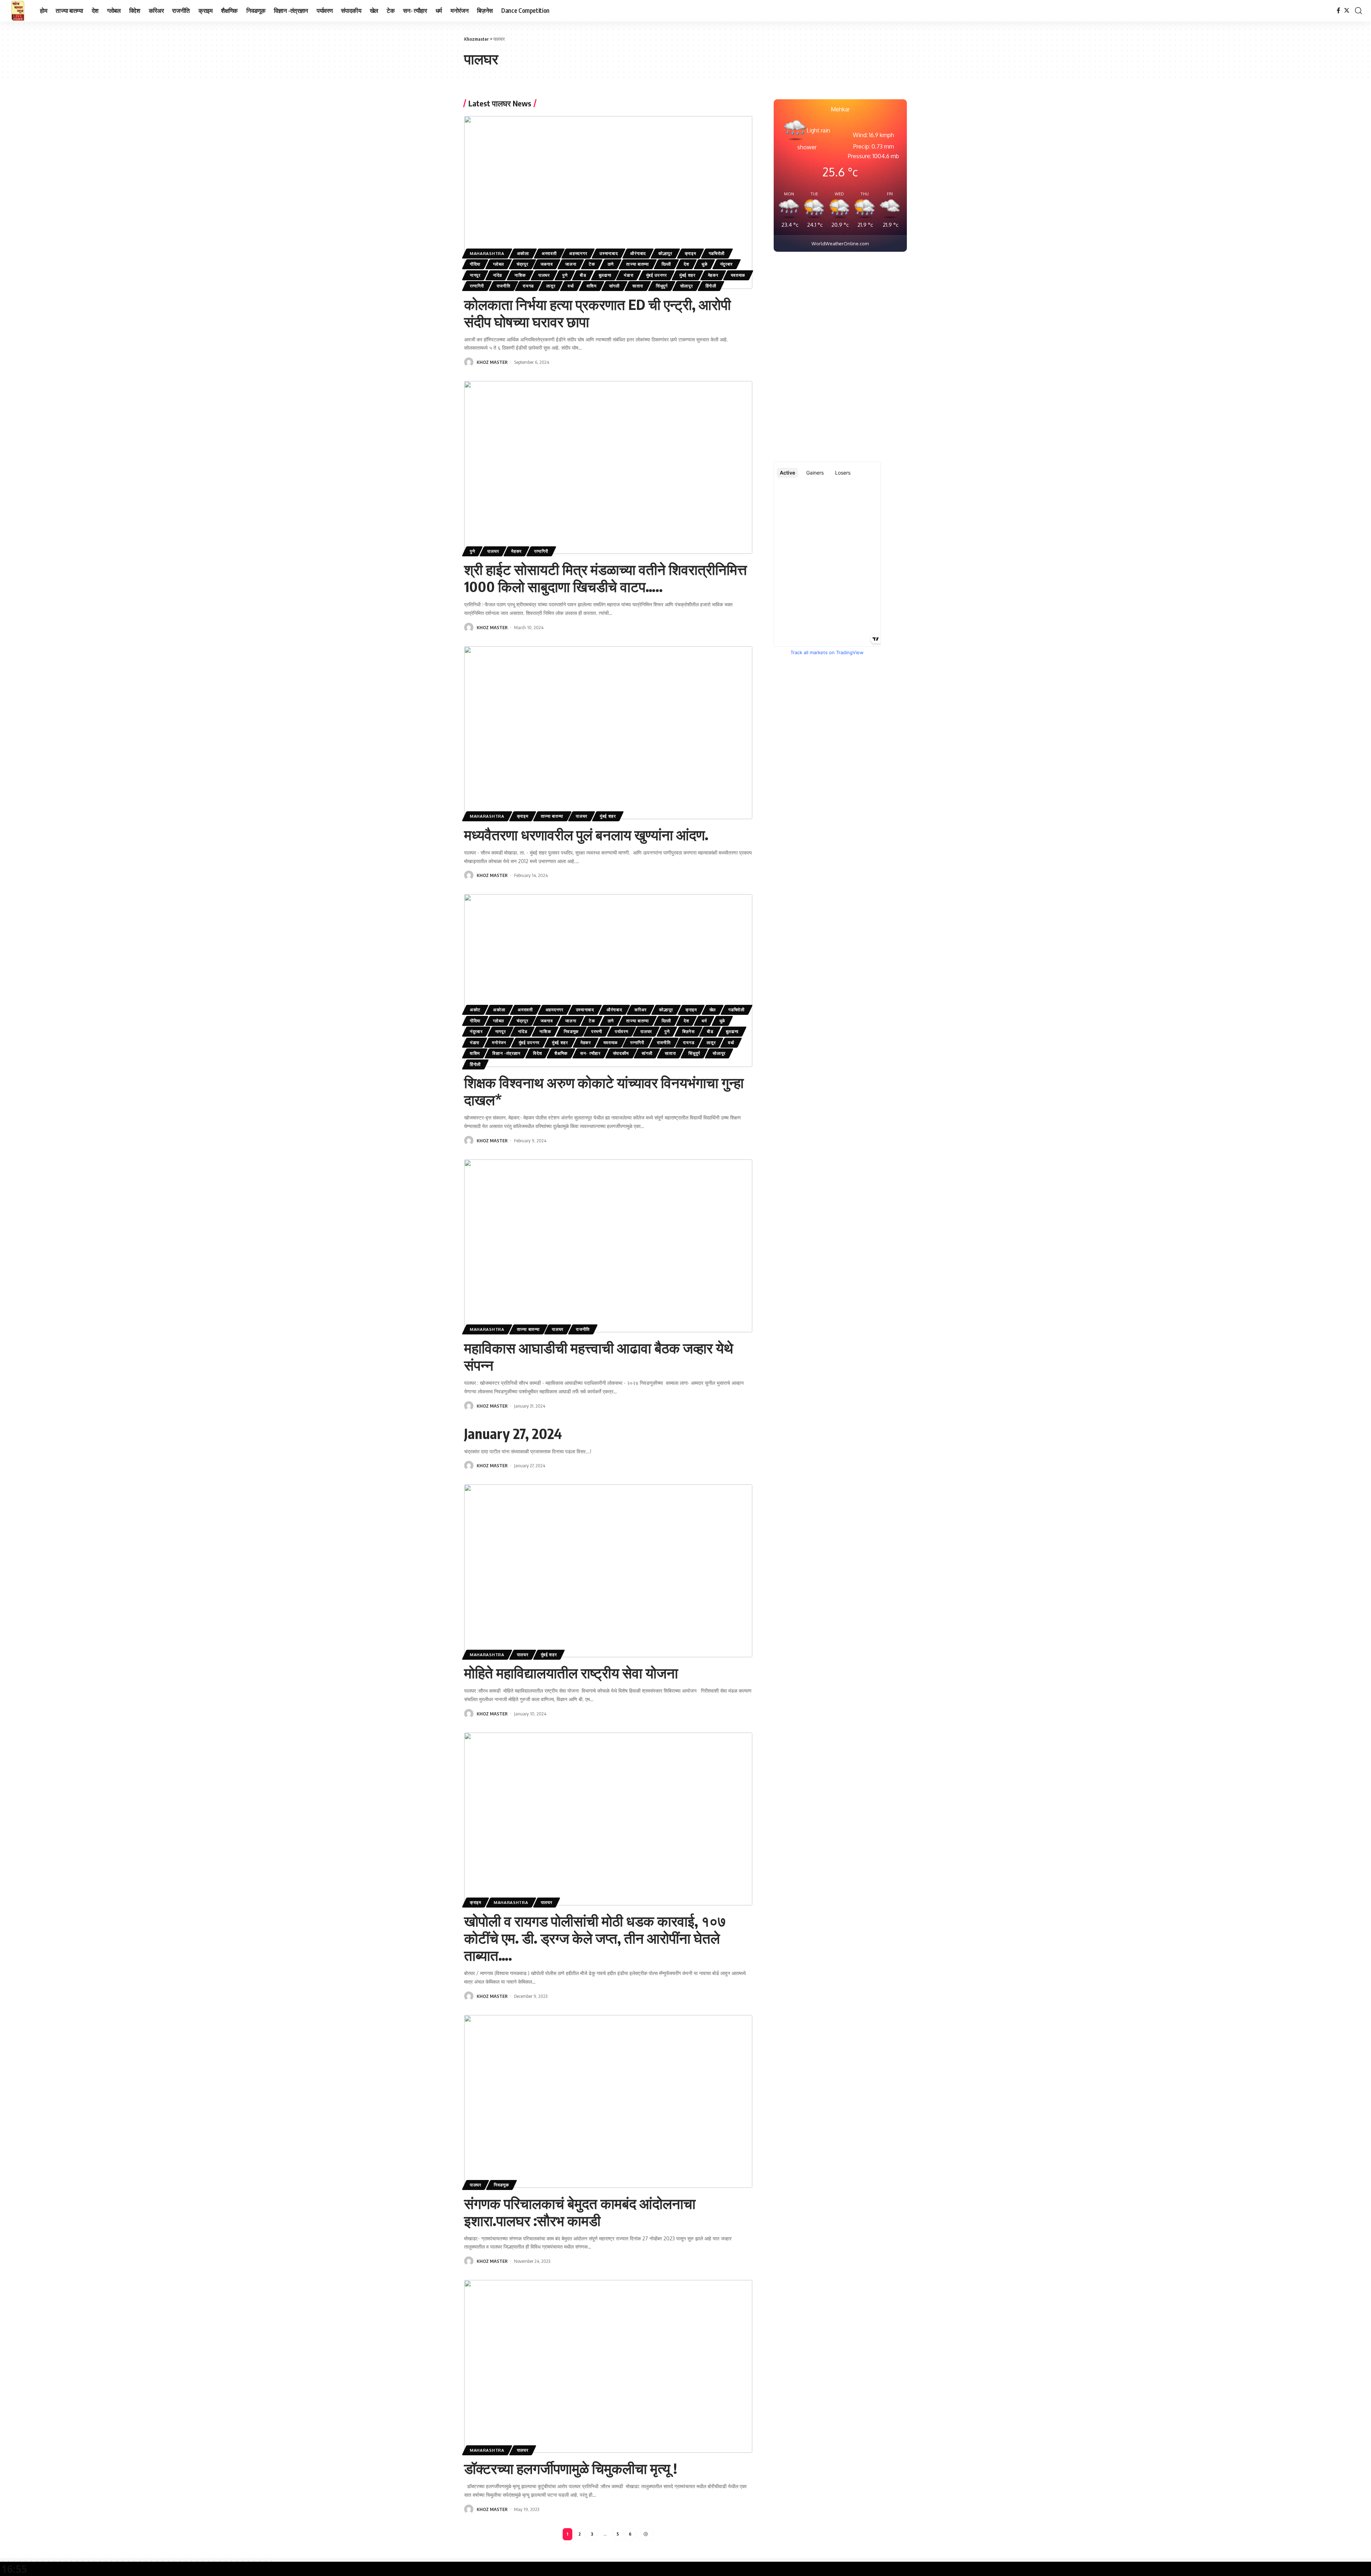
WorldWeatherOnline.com (840, 244)
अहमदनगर (578, 253)
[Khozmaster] (18, 11)
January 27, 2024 (513, 1433)
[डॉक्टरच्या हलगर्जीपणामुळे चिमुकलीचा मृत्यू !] (608, 2366)
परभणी (597, 1031)
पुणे (565, 275)
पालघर (544, 275)
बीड (583, 275)
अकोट (475, 1010)
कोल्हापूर (665, 253)
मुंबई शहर (687, 275)
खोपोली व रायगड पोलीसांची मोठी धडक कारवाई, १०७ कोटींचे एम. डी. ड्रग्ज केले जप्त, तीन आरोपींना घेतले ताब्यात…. (595, 1938)
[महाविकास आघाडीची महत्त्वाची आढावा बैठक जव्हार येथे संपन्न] (608, 1246)
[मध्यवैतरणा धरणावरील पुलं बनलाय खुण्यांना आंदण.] (608, 733)
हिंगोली (711, 286)
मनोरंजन (499, 1043)
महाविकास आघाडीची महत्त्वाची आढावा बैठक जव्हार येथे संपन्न (599, 1356)
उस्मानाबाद (609, 253)
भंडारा (629, 275)
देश (686, 264)
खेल (713, 1010)
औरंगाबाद (638, 253)
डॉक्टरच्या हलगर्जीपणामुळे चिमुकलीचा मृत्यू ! (571, 2468)
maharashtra (487, 253)
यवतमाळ (738, 275)
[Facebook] (1339, 11)
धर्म (704, 1021)
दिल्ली (666, 264)
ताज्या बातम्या (638, 264)
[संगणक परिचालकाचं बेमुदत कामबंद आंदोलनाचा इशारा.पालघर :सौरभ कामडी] (608, 2101)
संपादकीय (621, 1053)
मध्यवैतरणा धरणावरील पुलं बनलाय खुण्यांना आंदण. (586, 835)
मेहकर (713, 275)
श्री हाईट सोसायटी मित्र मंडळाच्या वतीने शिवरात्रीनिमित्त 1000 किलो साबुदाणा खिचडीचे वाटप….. (606, 578)
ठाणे (611, 264)
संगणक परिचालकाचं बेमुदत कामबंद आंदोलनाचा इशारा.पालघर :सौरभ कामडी (580, 2212)
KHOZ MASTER (492, 362)
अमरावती (549, 253)
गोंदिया (475, 264)
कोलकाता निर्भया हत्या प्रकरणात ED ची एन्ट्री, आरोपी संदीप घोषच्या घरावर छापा (597, 313)
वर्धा (571, 286)
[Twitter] (1347, 11)
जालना (571, 264)
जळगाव (547, 264)
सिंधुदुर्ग (662, 286)
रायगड (528, 286)
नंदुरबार (727, 264)
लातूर (551, 286)
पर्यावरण (622, 1031)
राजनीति (504, 286)
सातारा (638, 286)
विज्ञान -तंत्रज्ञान (506, 1053)
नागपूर (475, 275)
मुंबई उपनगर (657, 275)
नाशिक (520, 275)
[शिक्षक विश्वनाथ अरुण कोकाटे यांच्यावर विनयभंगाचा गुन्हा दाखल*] (608, 981)
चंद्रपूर (523, 264)
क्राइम (690, 253)
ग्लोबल (499, 264)
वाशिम (592, 286)
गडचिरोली (717, 253)
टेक (592, 264)
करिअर (641, 1010)
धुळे (704, 264)
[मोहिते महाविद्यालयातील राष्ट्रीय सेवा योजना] (608, 1571)
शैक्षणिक (561, 1053)
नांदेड (498, 275)
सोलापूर (687, 286)
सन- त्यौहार (590, 1053)
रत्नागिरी (477, 286)
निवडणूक (571, 1031)
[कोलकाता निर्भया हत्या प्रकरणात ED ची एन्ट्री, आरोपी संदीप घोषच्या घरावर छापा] (608, 202)
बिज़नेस (689, 1031)
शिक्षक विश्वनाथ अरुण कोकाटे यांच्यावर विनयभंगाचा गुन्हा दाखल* (604, 1091)
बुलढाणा (605, 275)
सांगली (614, 286)
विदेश (538, 1053)
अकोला (523, 253)
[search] (1359, 11)
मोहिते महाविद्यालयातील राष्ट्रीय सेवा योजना (571, 1673)
